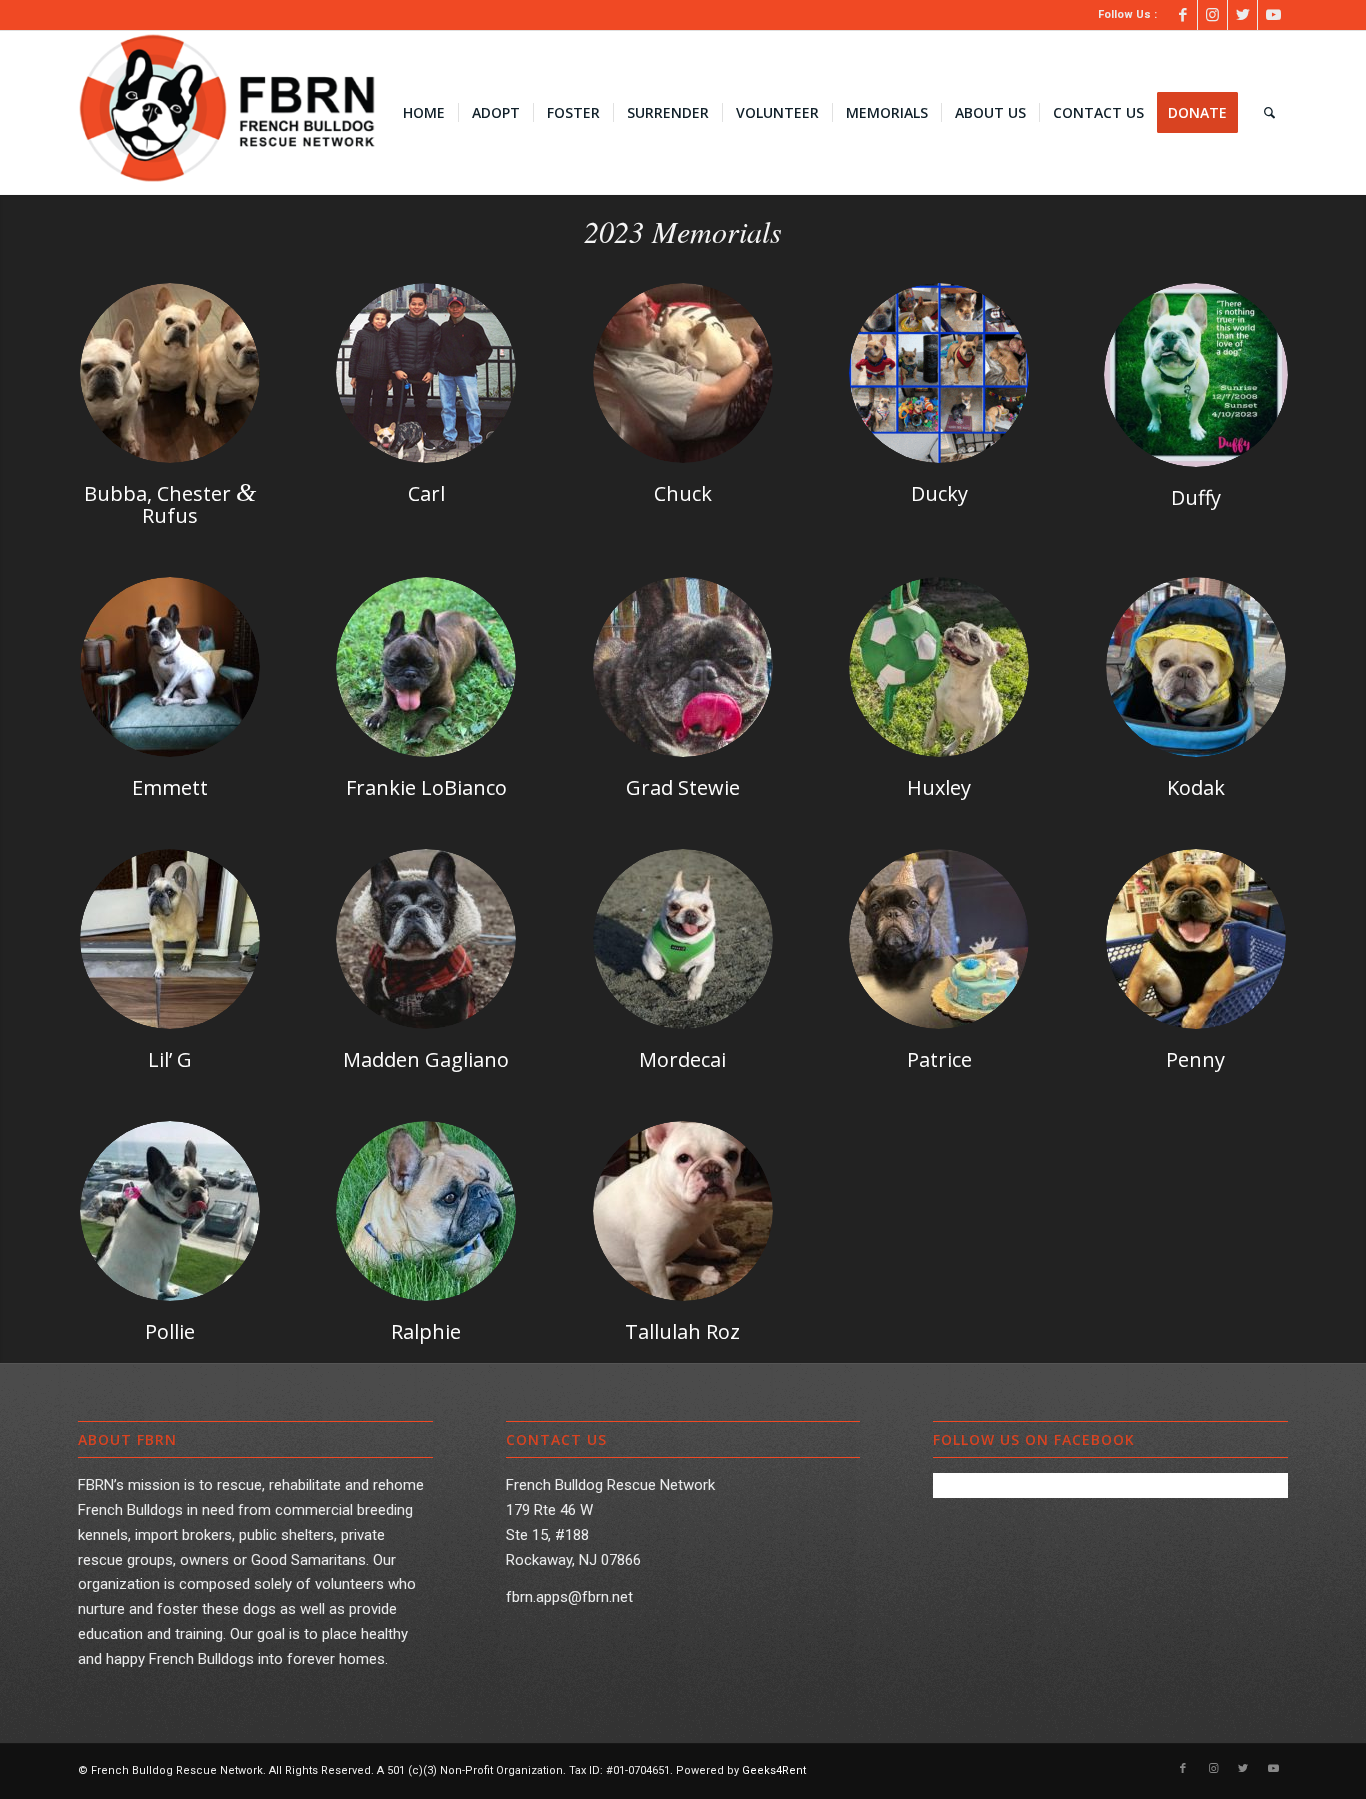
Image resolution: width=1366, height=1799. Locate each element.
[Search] (1269, 113)
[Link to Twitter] (1242, 15)
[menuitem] (424, 113)
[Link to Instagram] (1212, 15)
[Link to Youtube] (1273, 15)
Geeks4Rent (774, 1770)
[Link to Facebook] (1182, 15)
